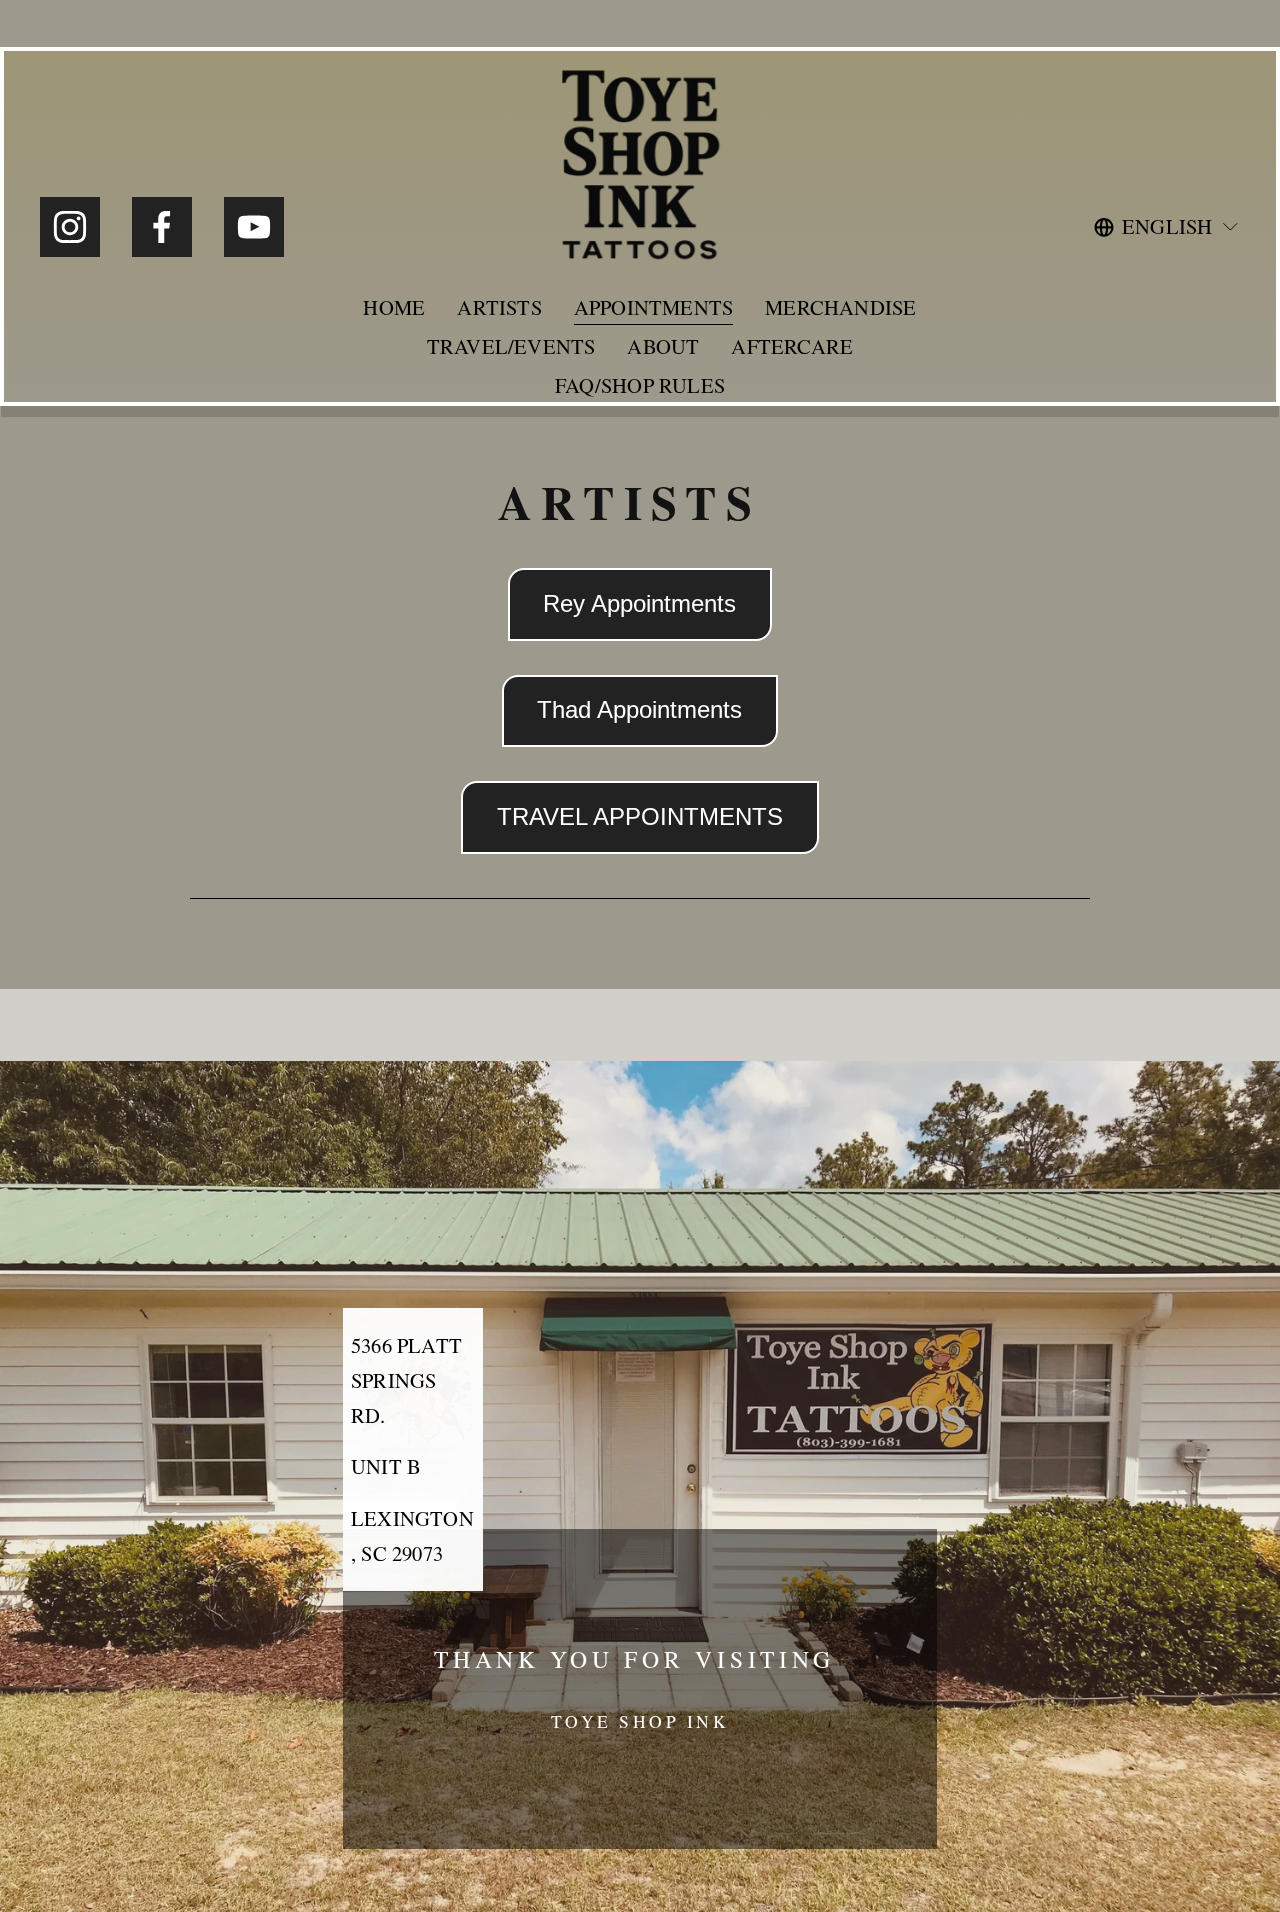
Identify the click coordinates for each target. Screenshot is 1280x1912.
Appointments (653, 307)
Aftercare (792, 346)
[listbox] (1167, 226)
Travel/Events (511, 346)
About (663, 346)
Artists (499, 307)
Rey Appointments (639, 604)
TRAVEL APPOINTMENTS (640, 817)
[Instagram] (70, 227)
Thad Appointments (639, 710)
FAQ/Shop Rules (640, 385)
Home (394, 307)
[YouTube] (254, 227)
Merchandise (840, 307)
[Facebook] (162, 227)
